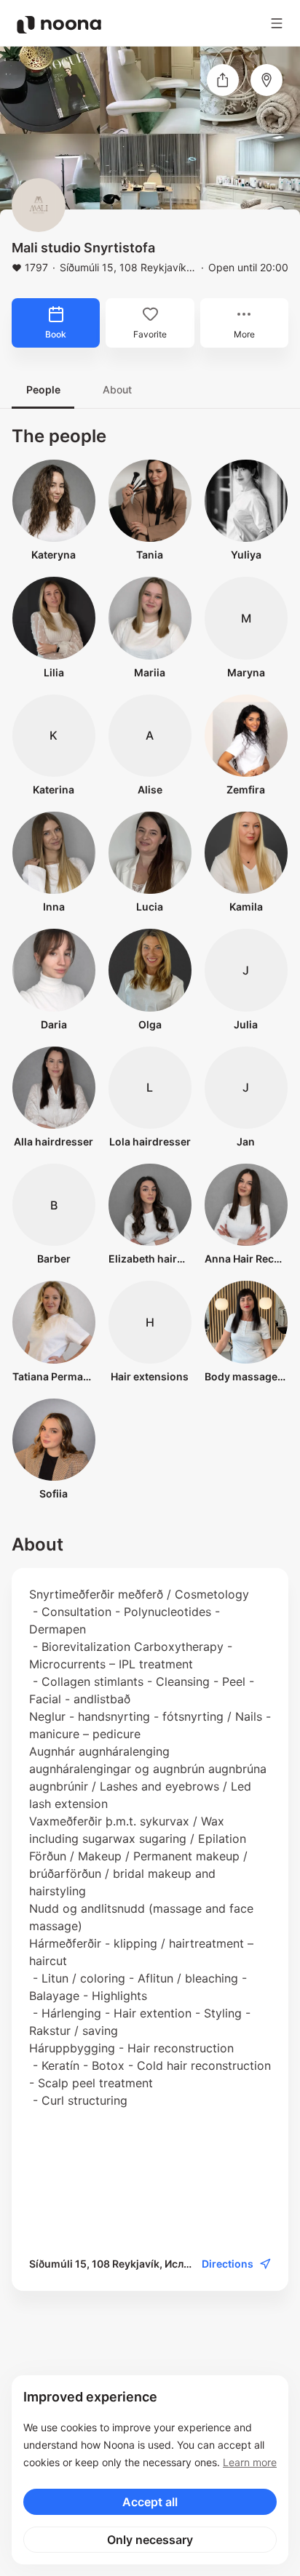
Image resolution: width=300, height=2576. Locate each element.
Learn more (250, 2462)
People (43, 389)
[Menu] (277, 23)
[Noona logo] (59, 25)
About (117, 389)
